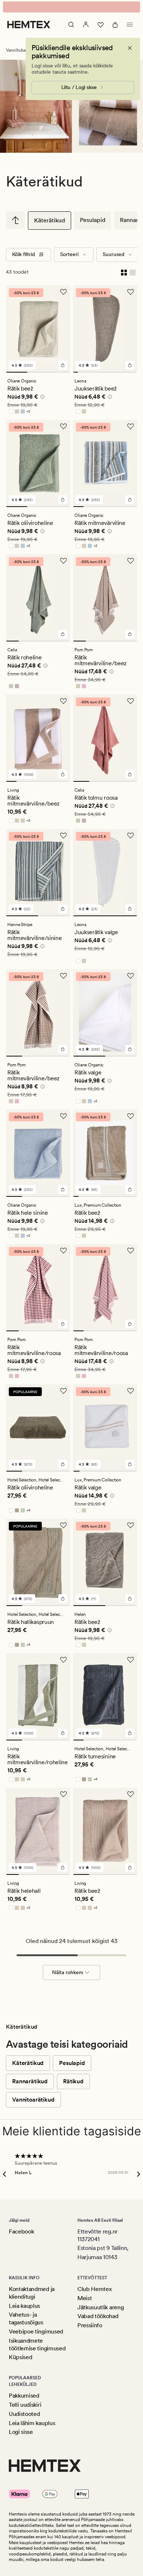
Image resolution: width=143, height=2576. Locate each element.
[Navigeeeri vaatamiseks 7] (105, 372)
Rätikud (73, 2081)
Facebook (21, 2231)
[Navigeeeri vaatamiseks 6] (100, 372)
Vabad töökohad (98, 2316)
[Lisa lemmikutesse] (63, 292)
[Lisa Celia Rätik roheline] (63, 634)
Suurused (113, 254)
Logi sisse (21, 2432)
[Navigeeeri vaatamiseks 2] (38, 372)
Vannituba (16, 50)
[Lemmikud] (100, 25)
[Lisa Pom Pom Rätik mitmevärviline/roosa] (63, 1324)
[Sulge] (130, 48)
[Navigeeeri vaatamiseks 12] (130, 372)
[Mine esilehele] (29, 25)
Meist (85, 2298)
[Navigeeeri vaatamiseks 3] (59, 372)
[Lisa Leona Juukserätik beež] (130, 365)
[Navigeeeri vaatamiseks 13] (135, 372)
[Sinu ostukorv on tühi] (115, 25)
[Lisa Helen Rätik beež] (130, 1599)
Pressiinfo (90, 2325)
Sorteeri (69, 254)
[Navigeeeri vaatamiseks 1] (16, 372)
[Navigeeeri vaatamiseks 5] (95, 372)
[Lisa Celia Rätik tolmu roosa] (130, 774)
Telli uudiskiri (25, 2405)
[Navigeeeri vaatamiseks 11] (125, 372)
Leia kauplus (24, 2306)
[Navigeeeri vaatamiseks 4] (90, 372)
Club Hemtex (94, 2289)
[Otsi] (71, 25)
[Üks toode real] (133, 272)
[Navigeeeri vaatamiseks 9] (115, 372)
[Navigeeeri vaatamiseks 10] (120, 372)
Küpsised (20, 2357)
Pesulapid (93, 220)
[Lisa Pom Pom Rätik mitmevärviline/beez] (130, 634)
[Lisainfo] (41, 398)
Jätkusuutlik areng (100, 2307)
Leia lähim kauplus (32, 2423)
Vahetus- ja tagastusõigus (26, 2318)
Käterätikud (49, 220)
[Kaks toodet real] (124, 272)
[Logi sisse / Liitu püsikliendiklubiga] (86, 25)
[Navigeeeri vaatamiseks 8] (110, 372)
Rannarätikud (30, 2081)
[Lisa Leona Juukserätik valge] (130, 909)
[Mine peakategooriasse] (15, 220)
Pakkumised (24, 2396)
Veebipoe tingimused (36, 2331)
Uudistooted (24, 2414)
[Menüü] (130, 25)
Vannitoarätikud (33, 2100)
